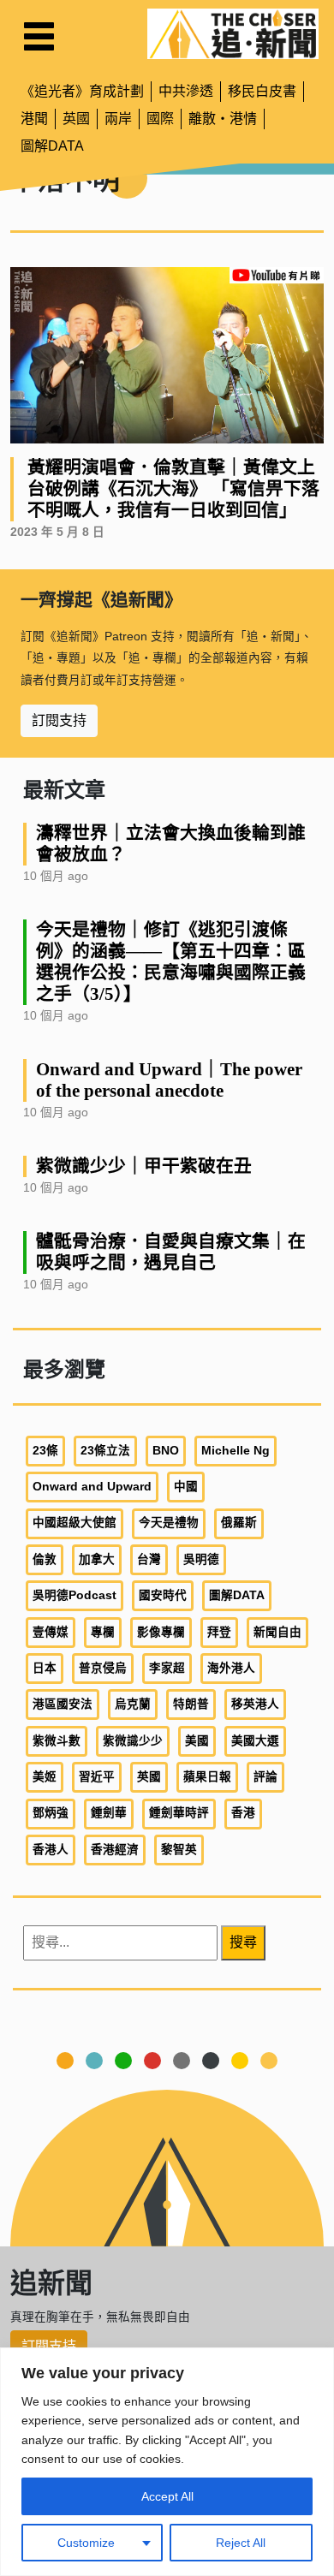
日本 (45, 1668)
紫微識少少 (133, 1741)
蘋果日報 (207, 1777)
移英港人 (255, 1704)
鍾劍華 (109, 1813)
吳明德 (201, 1559)
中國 (186, 1487)
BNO (166, 1451)
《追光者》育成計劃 (82, 91)
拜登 (219, 1632)
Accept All (167, 2496)
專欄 (103, 1632)
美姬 (45, 1777)
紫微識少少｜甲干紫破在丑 (144, 1166)
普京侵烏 (103, 1668)
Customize (86, 2543)
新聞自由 (277, 1632)
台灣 (149, 1559)
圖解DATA (52, 146)
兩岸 (118, 119)
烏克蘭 (133, 1704)
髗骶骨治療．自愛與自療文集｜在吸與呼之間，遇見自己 (171, 1252)
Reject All (241, 2543)
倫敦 (45, 1559)
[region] (167, 2462)
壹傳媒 (51, 1632)
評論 (265, 1777)
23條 (45, 1451)
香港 (243, 1813)
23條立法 (105, 1451)
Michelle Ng (236, 1451)
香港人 (51, 1850)
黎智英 (179, 1850)
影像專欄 (161, 1632)
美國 (197, 1741)
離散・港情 (223, 119)
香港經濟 (115, 1850)
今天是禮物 (169, 1523)
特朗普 (191, 1704)
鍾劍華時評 (179, 1813)
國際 (160, 119)
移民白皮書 (262, 91)
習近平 (97, 1777)
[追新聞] (233, 34)
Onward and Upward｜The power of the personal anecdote (169, 1080)
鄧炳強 (51, 1813)
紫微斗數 (57, 1741)
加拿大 (97, 1559)
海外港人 (231, 1668)
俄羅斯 (239, 1523)
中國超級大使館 (75, 1523)
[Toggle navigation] (39, 36)
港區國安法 (63, 1704)
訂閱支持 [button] (59, 720)
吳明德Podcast (75, 1595)
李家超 (167, 1668)
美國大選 (255, 1741)
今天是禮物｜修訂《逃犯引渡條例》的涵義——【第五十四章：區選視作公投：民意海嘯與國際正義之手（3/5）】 (171, 961)
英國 (76, 119)
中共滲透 (186, 91)
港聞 (34, 119)
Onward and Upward (92, 1487)
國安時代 (163, 1595)
